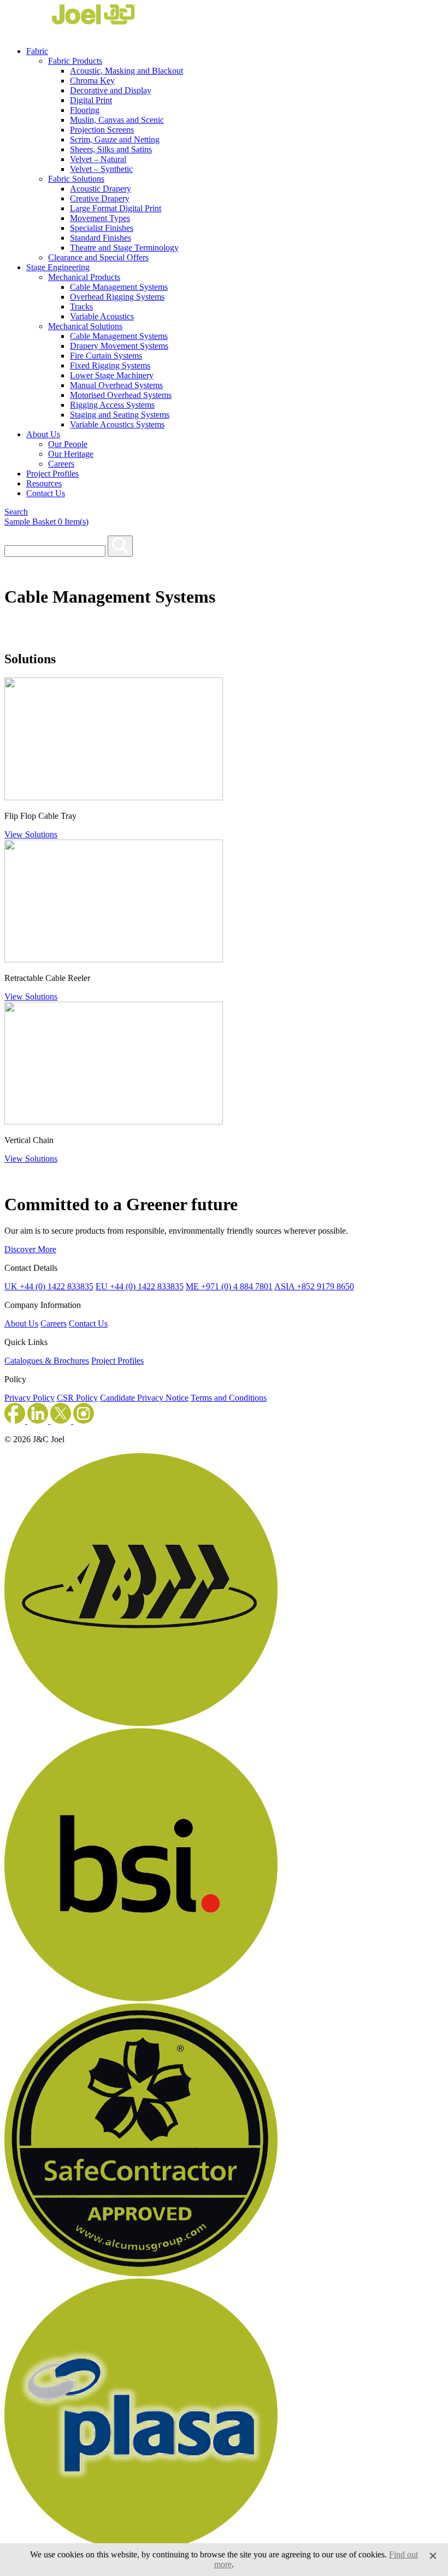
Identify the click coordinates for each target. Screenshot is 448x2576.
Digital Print (91, 100)
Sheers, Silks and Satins (111, 149)
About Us (43, 434)
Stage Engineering (58, 267)
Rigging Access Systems (112, 405)
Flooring (85, 110)
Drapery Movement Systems (119, 346)
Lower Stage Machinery (112, 375)
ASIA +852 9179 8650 (314, 1286)
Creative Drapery (100, 198)
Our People (68, 444)
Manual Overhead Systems (116, 385)
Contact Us (46, 493)
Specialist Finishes (102, 228)
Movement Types (100, 218)
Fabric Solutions (76, 179)
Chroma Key (92, 81)
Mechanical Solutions (85, 326)
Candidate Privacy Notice (144, 1398)
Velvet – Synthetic (101, 169)
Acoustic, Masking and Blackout (126, 71)
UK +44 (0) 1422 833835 (49, 1286)
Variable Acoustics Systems (117, 424)
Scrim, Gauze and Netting (115, 139)
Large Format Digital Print (116, 208)
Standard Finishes (101, 238)
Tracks (81, 307)
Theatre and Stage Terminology (124, 248)
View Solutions (31, 834)
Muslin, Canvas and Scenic (117, 120)
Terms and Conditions (229, 1398)
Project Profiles (52, 474)
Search (16, 512)
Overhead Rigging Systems (117, 297)
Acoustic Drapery (101, 189)
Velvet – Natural (98, 159)
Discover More (30, 1249)
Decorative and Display (111, 90)
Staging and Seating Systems (120, 415)
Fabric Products (75, 61)
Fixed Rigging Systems (110, 365)
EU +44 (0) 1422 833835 (140, 1286)
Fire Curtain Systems (106, 356)
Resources (44, 483)
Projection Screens (102, 130)
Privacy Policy (30, 1398)
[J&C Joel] (70, 32)
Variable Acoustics (102, 316)
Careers (61, 464)
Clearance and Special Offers (98, 257)
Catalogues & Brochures (47, 1361)
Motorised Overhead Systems (121, 395)
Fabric (37, 51)
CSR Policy (77, 1398)
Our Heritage (71, 454)
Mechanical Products (84, 277)
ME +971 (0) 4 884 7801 (229, 1286)
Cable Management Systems (119, 287)
